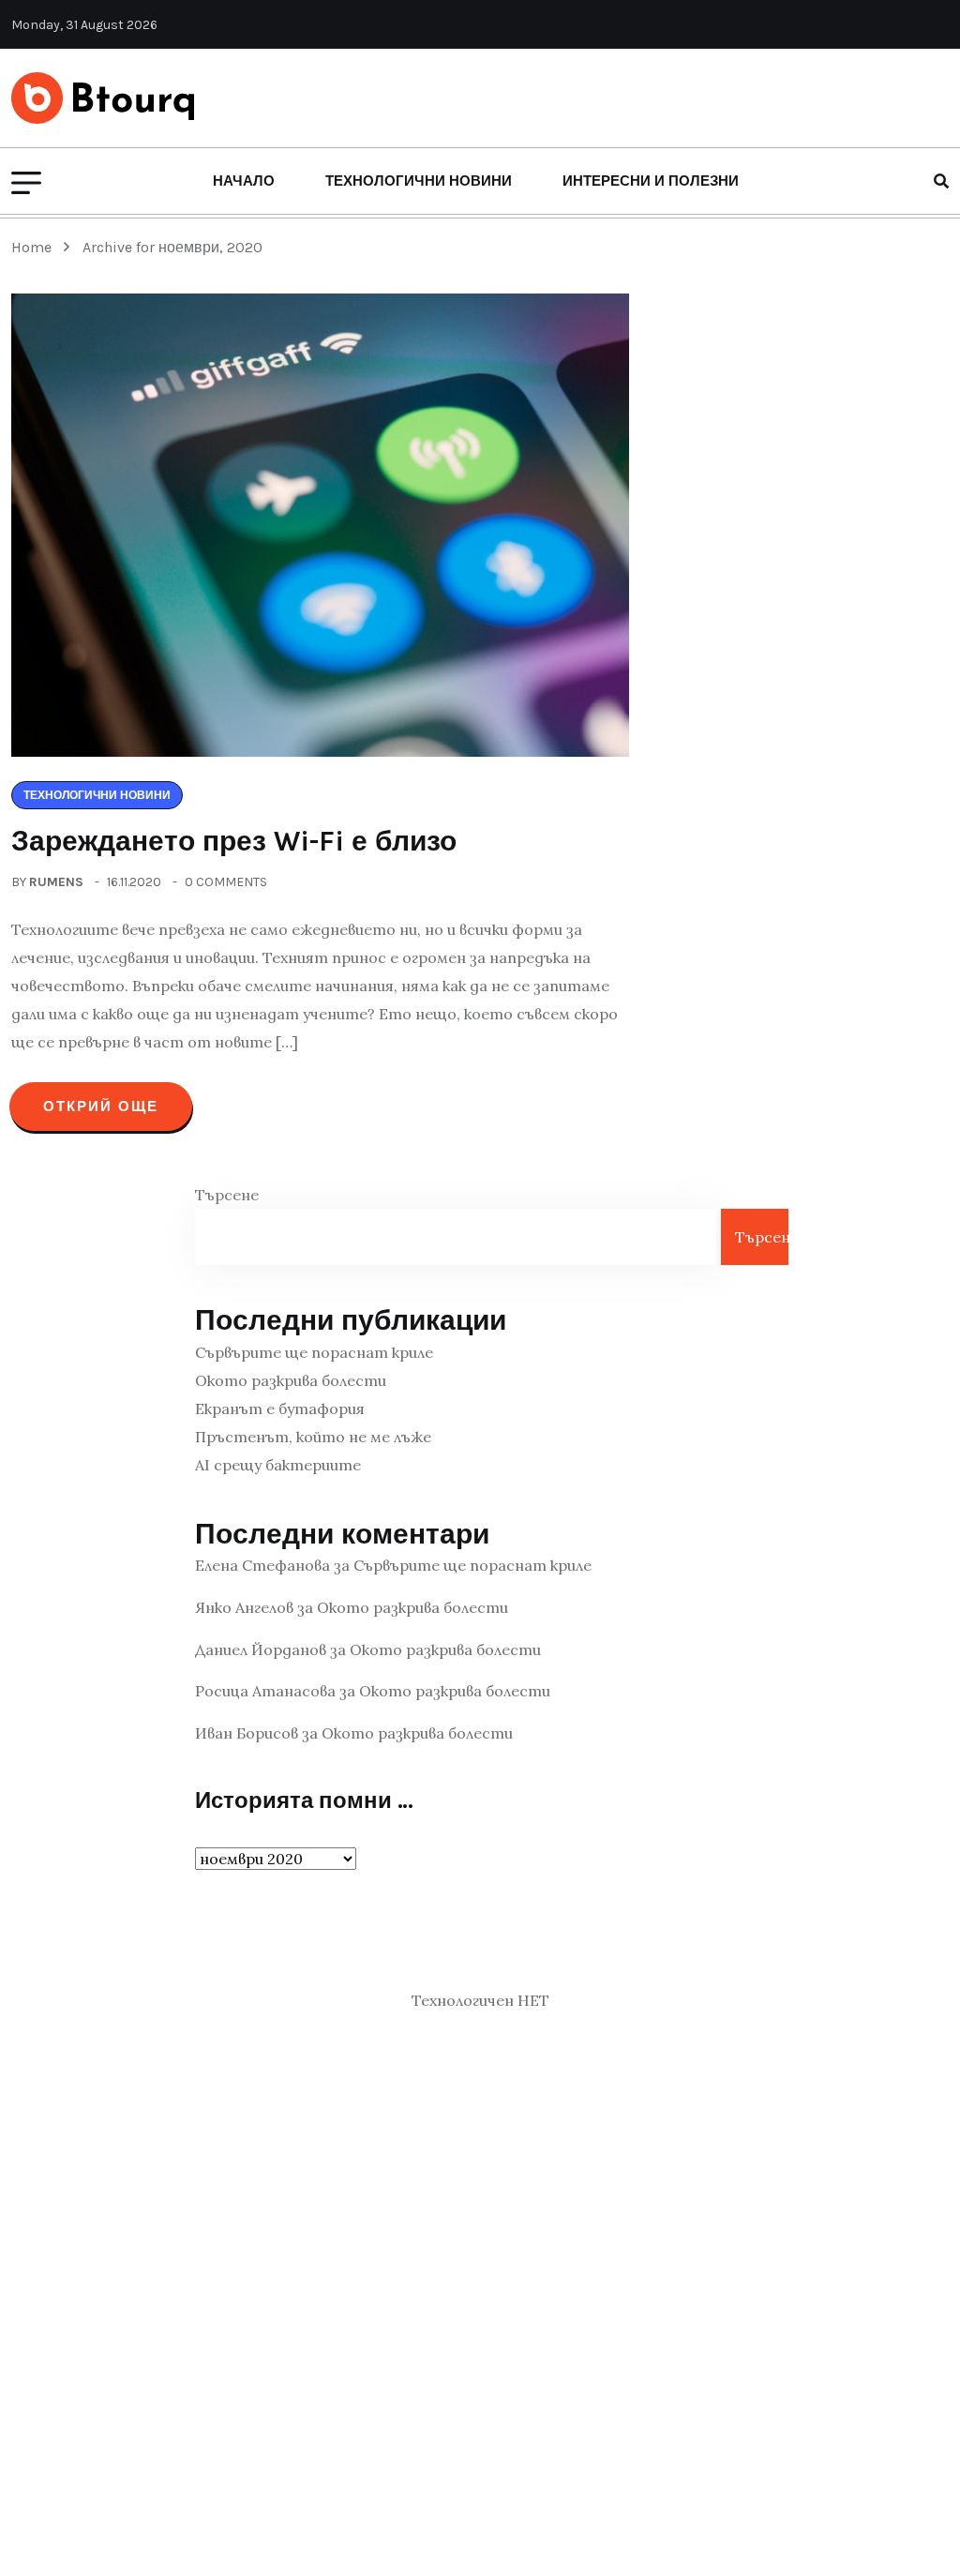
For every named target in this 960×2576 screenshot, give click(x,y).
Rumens (56, 882)
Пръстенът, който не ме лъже (313, 1437)
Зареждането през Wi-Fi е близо (234, 841)
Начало (244, 181)
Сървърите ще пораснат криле (314, 1352)
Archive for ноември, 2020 (172, 247)
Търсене (227, 1195)
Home (35, 247)
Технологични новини (419, 181)
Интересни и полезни (651, 181)
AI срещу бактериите (278, 1465)
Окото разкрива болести (291, 1380)
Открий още (101, 1107)
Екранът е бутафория (280, 1409)
